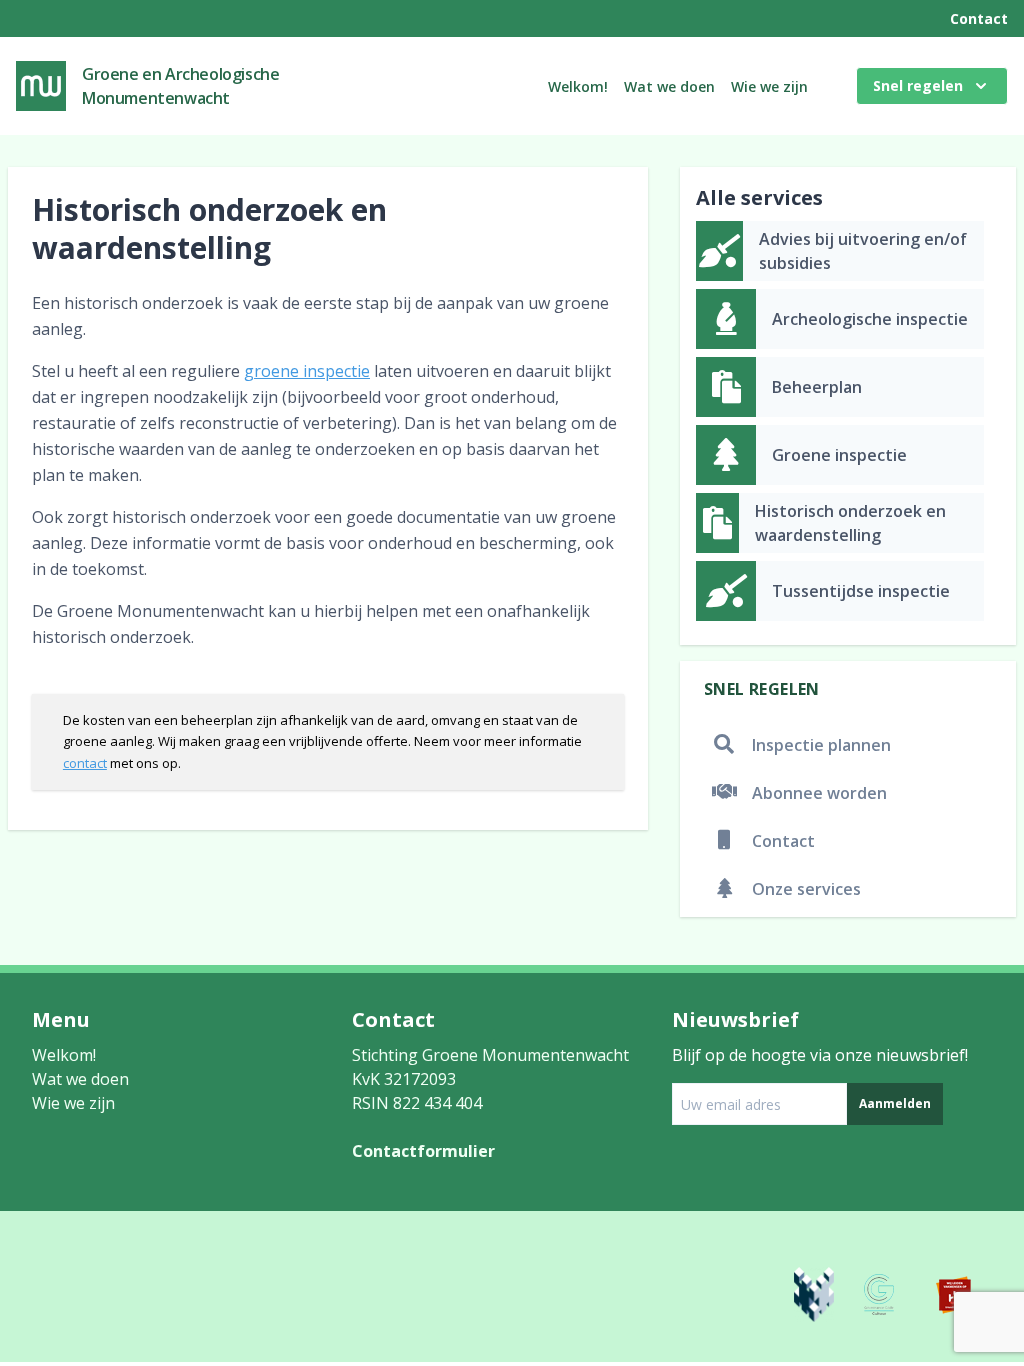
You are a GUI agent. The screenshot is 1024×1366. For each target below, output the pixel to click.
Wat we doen (669, 86)
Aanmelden (895, 1103)
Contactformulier (423, 1151)
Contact (979, 18)
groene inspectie (307, 371)
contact (85, 763)
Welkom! (578, 86)
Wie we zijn (769, 86)
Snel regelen (918, 85)
